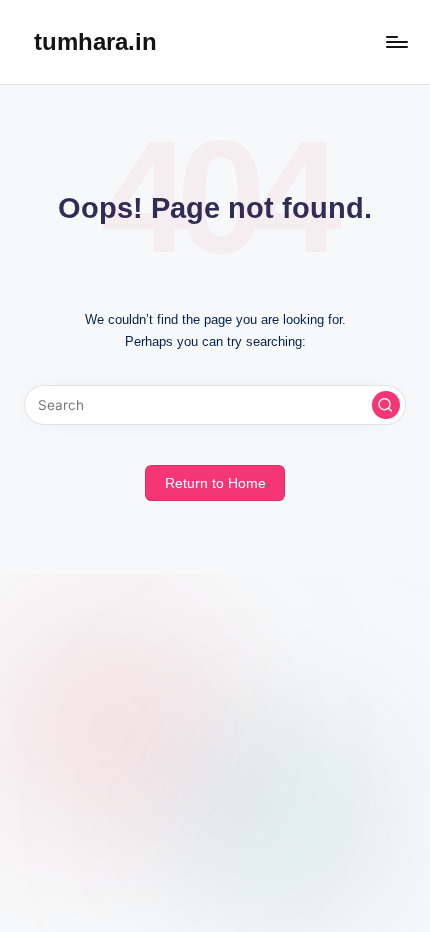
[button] (386, 405)
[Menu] (396, 41)
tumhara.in (95, 41)
